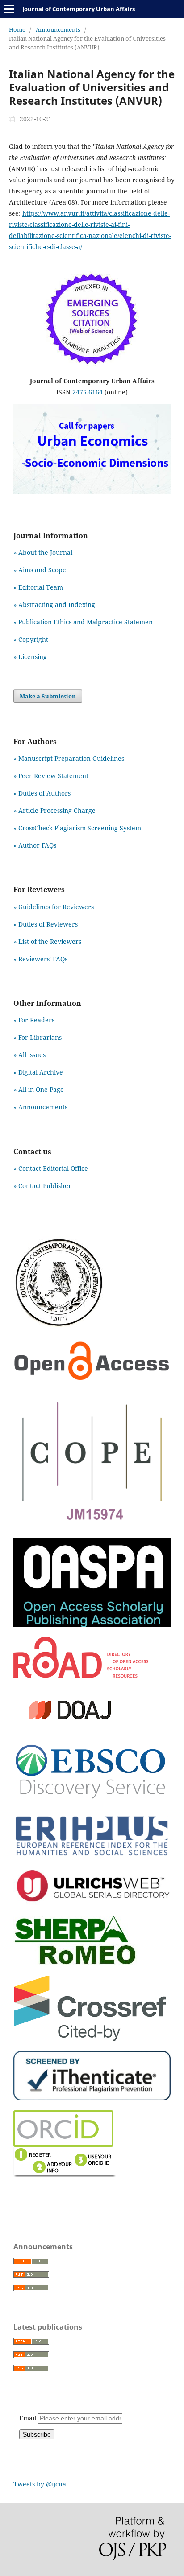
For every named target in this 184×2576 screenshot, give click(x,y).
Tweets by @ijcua (40, 2484)
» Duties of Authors (42, 793)
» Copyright (31, 639)
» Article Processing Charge (54, 810)
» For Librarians (38, 1037)
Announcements (58, 29)
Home (17, 29)
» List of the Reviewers (47, 941)
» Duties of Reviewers (46, 924)
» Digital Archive (38, 1072)
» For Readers (34, 1020)
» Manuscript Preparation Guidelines (69, 758)
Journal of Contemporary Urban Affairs (79, 9)
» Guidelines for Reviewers (54, 907)
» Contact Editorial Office (51, 1168)
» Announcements (40, 1107)
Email (29, 2418)
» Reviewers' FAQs (40, 959)
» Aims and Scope (40, 570)
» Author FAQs (35, 845)
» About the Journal (43, 552)
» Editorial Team (38, 587)
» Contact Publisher (42, 1186)
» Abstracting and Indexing (54, 605)
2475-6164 (88, 392)
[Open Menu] (9, 9)
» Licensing (30, 657)
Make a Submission (48, 696)
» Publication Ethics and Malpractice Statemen (83, 622)
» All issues (31, 1055)
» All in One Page (39, 1089)
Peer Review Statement (53, 776)
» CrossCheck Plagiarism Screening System (77, 828)
